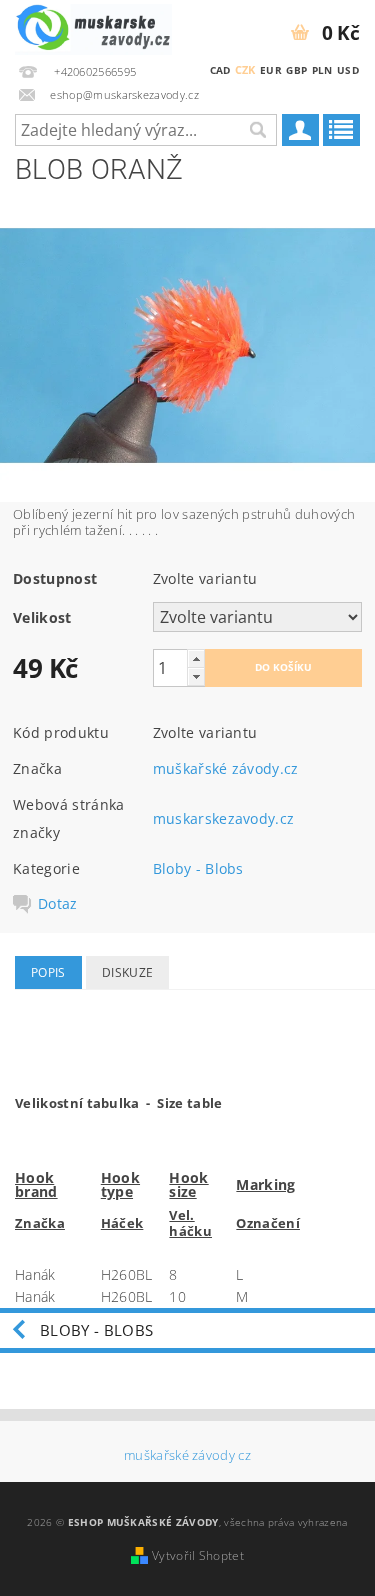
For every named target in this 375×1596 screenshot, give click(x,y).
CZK (245, 69)
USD (348, 70)
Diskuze (127, 972)
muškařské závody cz (187, 1455)
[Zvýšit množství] (196, 658)
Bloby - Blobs (198, 868)
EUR (271, 70)
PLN (322, 70)
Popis (48, 972)
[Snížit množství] (196, 676)
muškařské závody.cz (226, 768)
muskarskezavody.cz (224, 818)
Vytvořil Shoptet (198, 1555)
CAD (220, 70)
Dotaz (58, 904)
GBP (296, 70)
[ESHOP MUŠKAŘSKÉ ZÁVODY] (94, 26)
